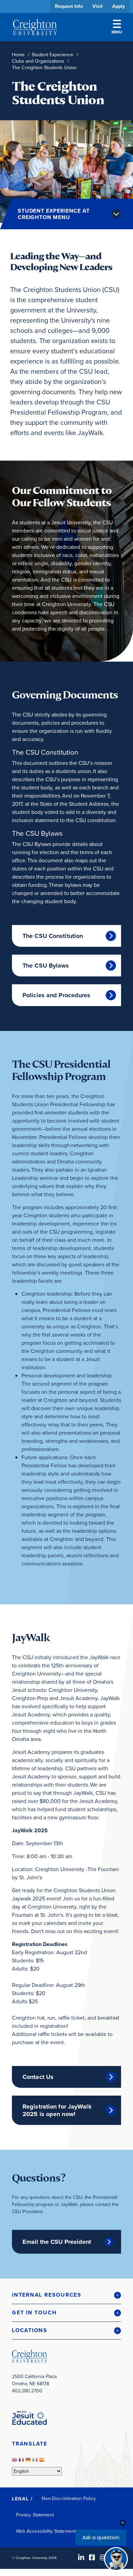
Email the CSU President (57, 2242)
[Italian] (36, 2461)
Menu (117, 32)
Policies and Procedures (57, 995)
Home (18, 55)
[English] (15, 2461)
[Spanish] (43, 2461)
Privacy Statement (35, 2515)
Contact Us (38, 2077)
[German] (29, 2461)
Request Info (69, 6)
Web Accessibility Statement (46, 2531)
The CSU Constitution (53, 936)
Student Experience (53, 55)
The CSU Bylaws (46, 966)
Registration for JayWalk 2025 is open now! (57, 2110)
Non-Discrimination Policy (69, 2498)
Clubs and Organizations (38, 61)
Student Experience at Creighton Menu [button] (54, 214)
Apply (119, 6)
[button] (66, 2295)
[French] (22, 2461)
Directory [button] (64, 209)
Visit (98, 6)
